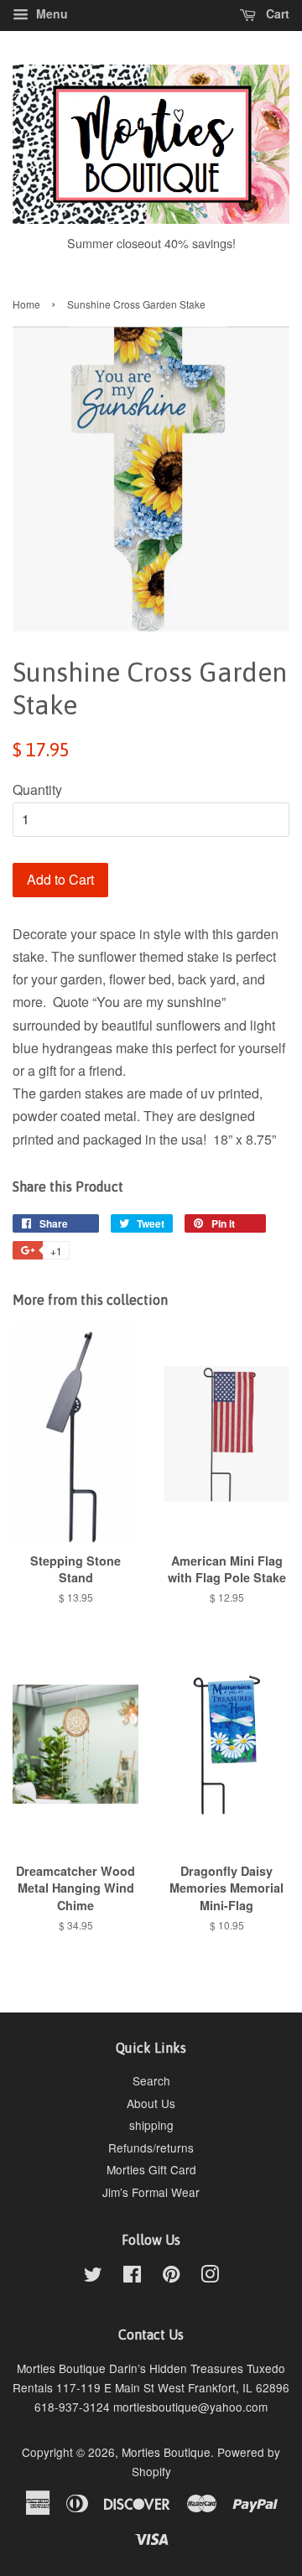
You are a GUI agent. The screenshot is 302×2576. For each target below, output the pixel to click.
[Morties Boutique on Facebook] (132, 2277)
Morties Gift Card (151, 2169)
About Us (151, 2103)
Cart (276, 13)
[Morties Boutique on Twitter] (93, 2277)
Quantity (37, 789)
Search (151, 2080)
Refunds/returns (151, 2148)
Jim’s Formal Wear (151, 2192)
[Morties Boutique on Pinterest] (171, 2277)
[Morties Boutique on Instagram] (210, 2277)
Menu (50, 13)
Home (26, 304)
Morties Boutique (166, 2452)
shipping (151, 2125)
